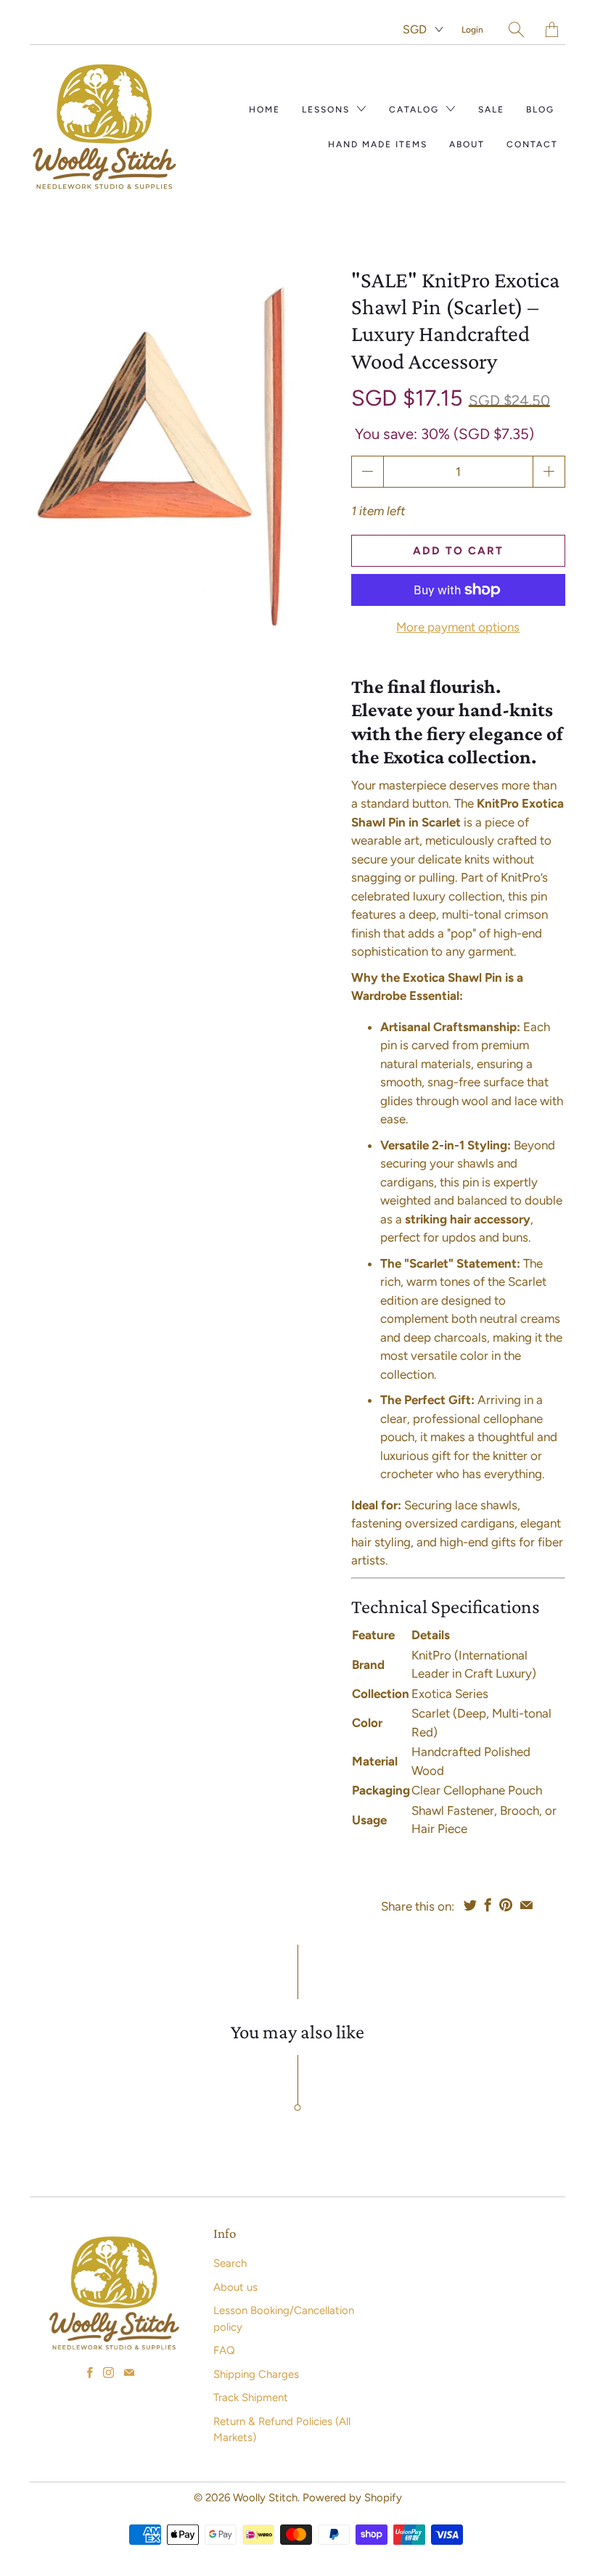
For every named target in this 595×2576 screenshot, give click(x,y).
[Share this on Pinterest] (506, 1905)
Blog (540, 110)
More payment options (458, 627)
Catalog (416, 110)
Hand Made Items (378, 144)
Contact (532, 144)
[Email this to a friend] (526, 1905)
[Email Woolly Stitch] (129, 2372)
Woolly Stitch (265, 2498)
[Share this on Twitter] (470, 1905)
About (467, 144)
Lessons (328, 110)
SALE (491, 110)
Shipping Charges (256, 2374)
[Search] (516, 29)
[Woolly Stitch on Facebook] (90, 2372)
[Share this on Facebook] (488, 1905)
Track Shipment (251, 2397)
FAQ (224, 2350)
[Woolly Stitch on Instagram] (108, 2372)
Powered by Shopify (352, 2498)
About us (235, 2287)
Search (230, 2263)
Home (264, 110)
